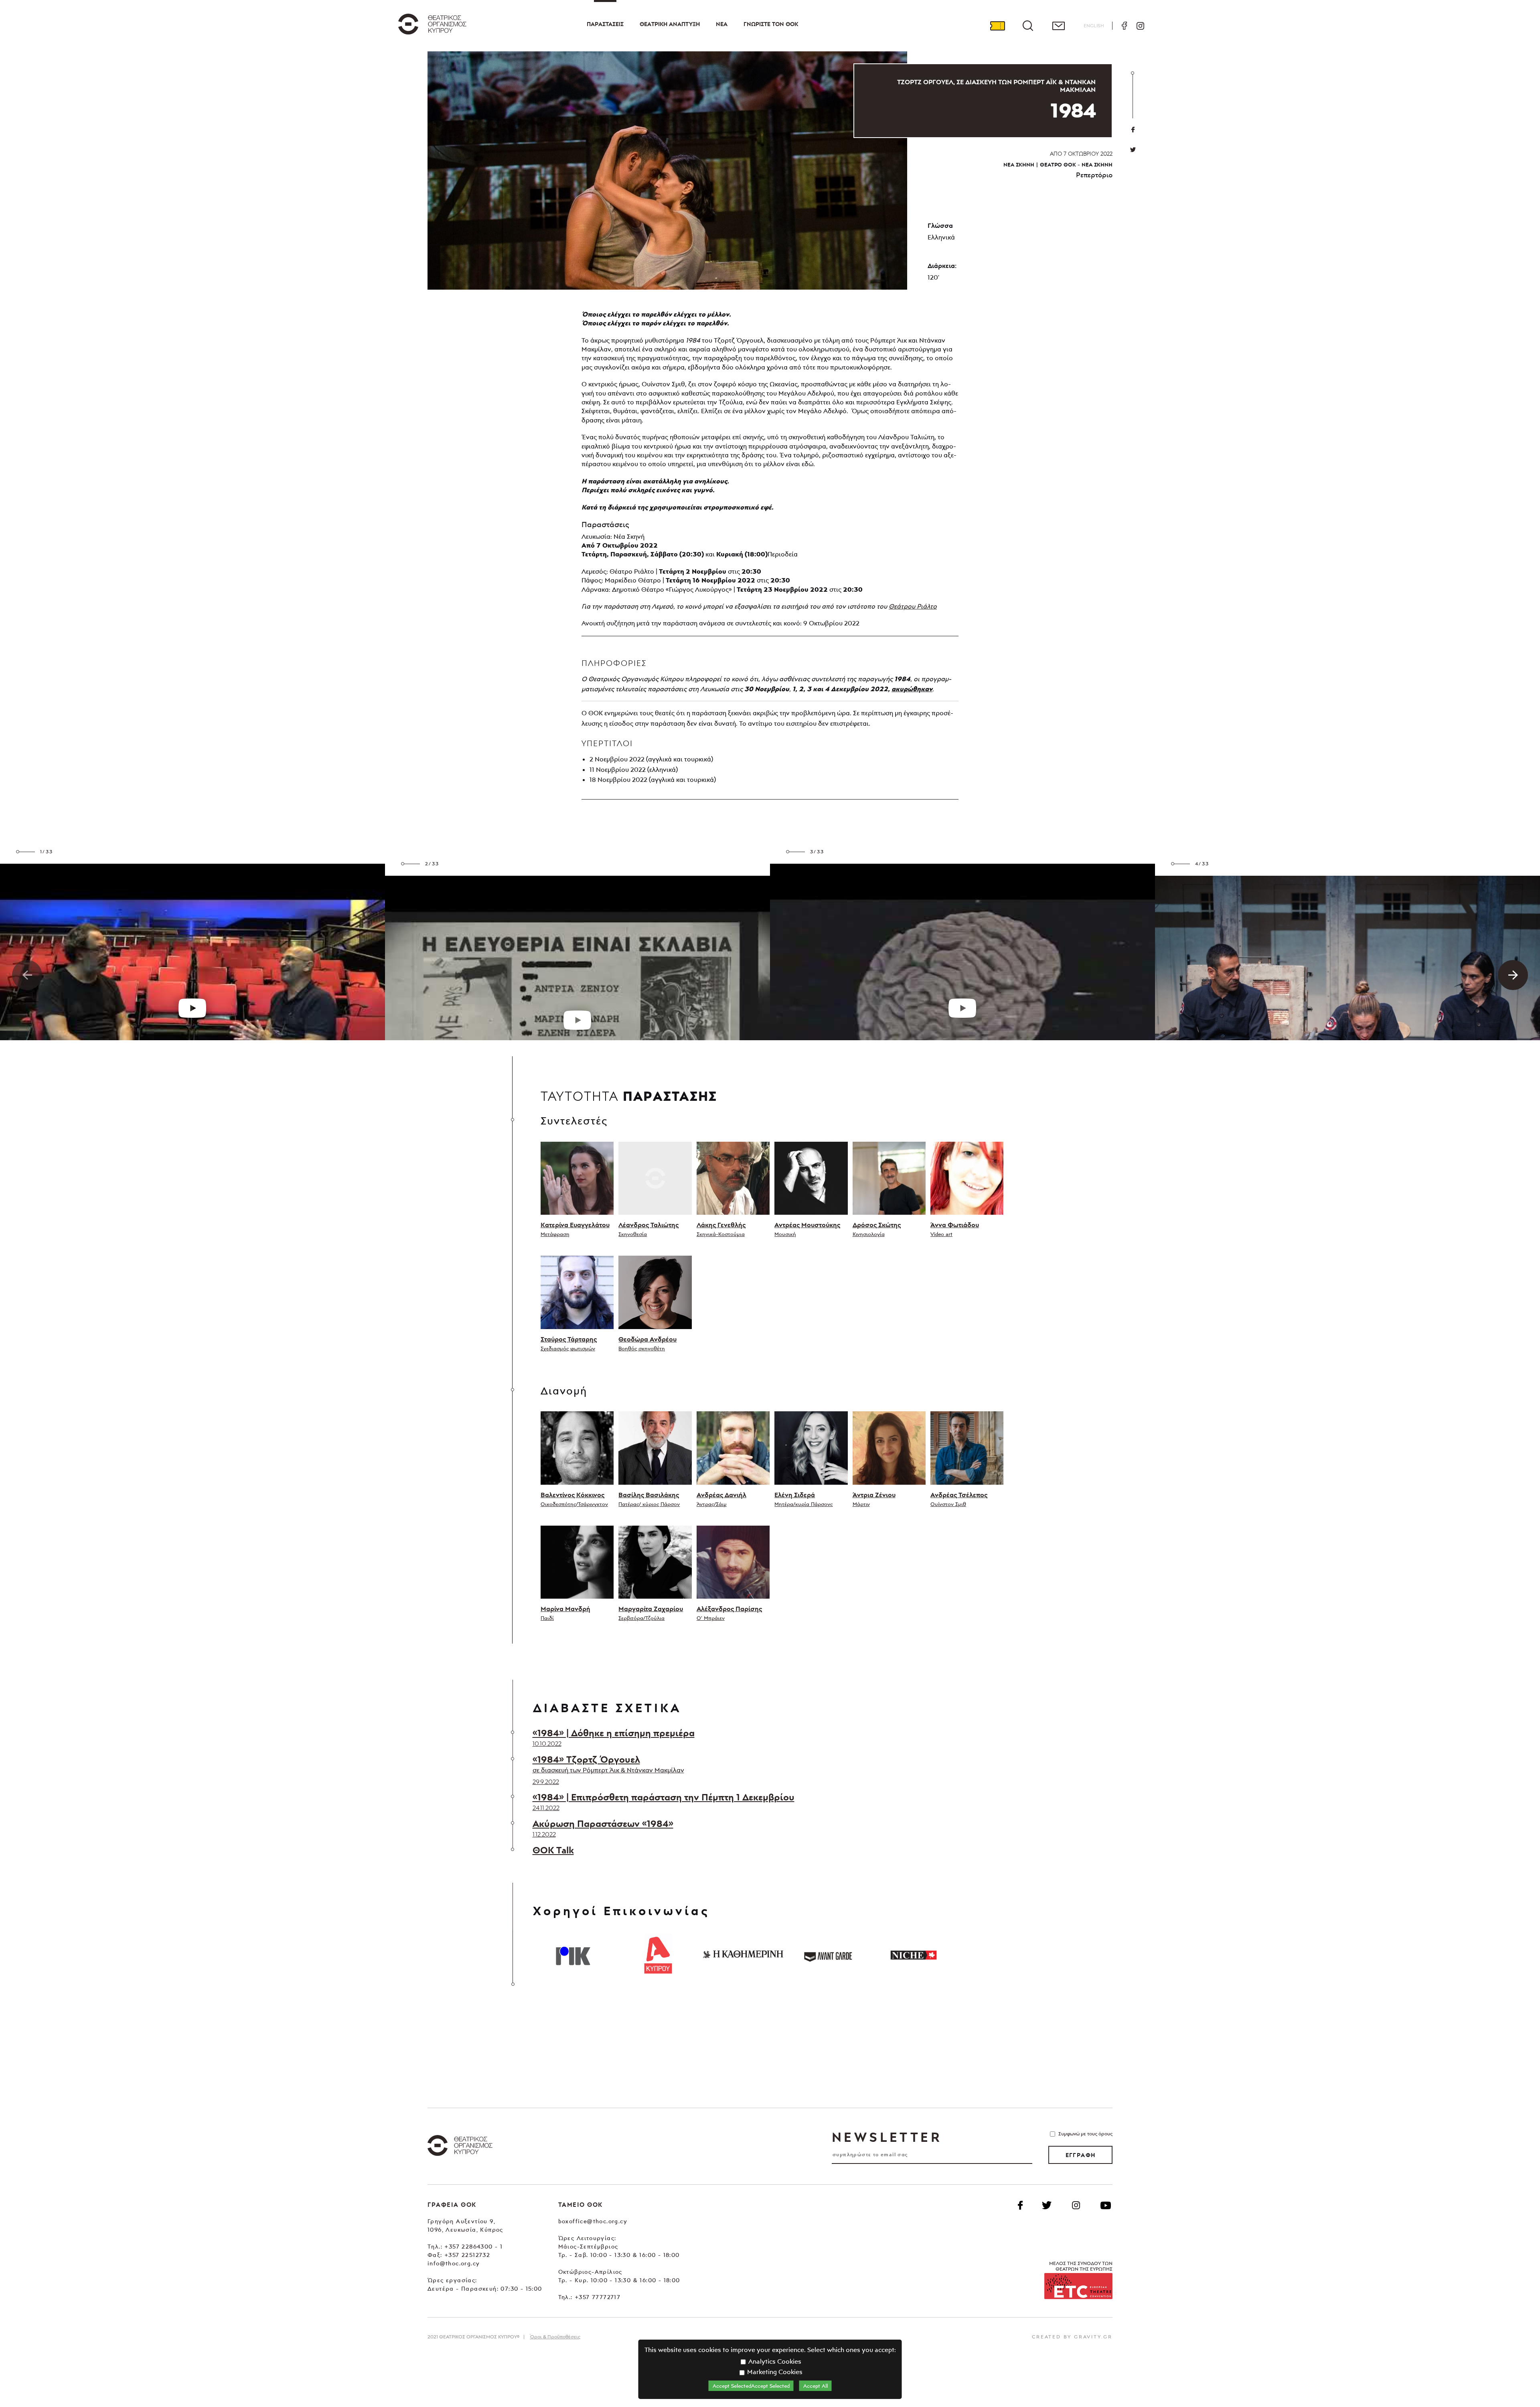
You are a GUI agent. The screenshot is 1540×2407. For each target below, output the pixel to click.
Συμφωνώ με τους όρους (1085, 2134)
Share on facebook (1133, 130)
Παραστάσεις (605, 24)
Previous (27, 975)
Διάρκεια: (942, 266)
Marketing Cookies (774, 2372)
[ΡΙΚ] (573, 1954)
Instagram (1140, 26)
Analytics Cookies (774, 2361)
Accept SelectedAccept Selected (751, 2386)
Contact (1058, 26)
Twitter (1133, 150)
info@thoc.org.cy (454, 2263)
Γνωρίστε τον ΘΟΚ (771, 24)
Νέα (722, 24)
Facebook (1124, 26)
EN (1094, 25)
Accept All (816, 2386)
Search (1028, 26)
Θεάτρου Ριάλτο (913, 606)
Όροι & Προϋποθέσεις (555, 2337)
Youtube (1106, 2205)
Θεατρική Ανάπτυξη (670, 24)
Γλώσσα (940, 225)
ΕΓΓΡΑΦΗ (1081, 2155)
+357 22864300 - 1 (473, 2246)
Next (1513, 975)
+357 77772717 (598, 2297)
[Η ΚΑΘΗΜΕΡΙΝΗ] (743, 1954)
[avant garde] (828, 1954)
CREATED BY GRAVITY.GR (1072, 2337)
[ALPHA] (658, 1954)
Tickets (997, 26)
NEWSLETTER (887, 2137)
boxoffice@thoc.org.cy (593, 2221)
